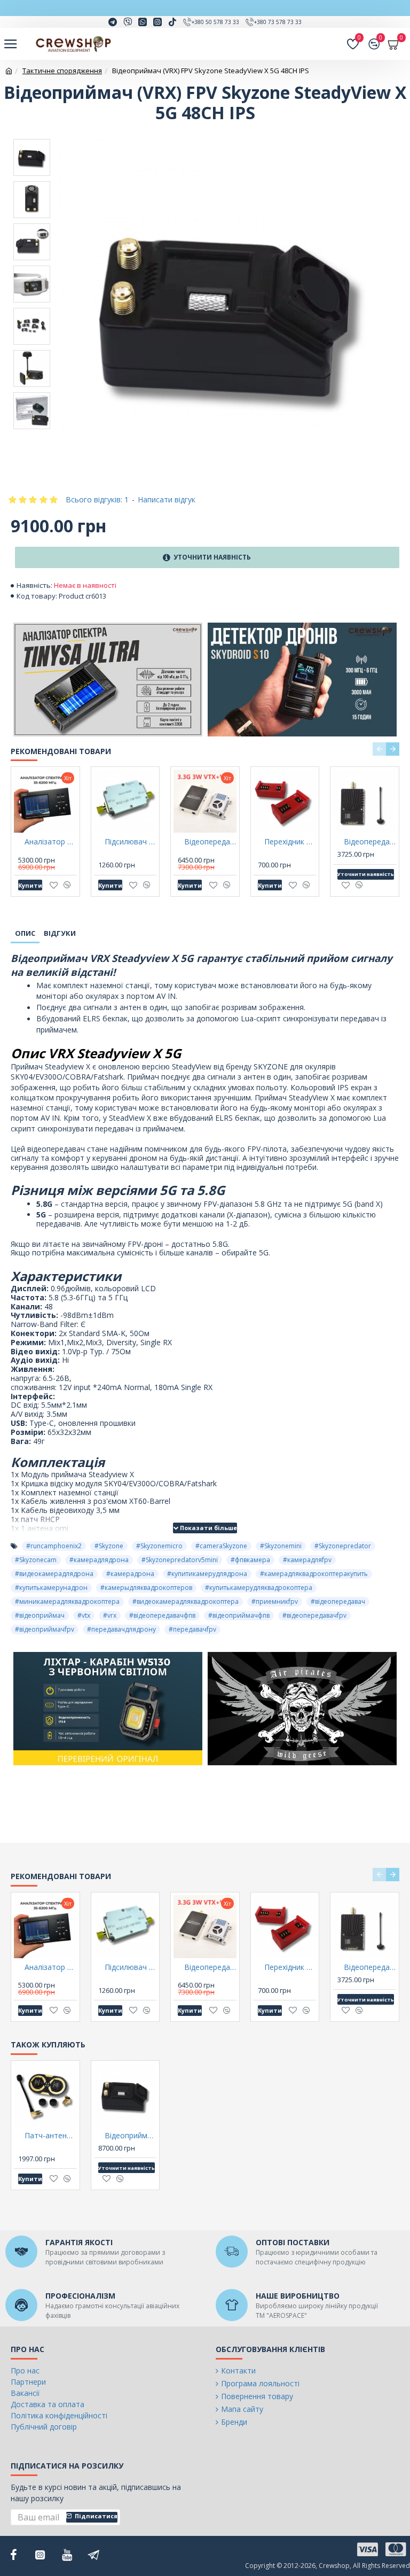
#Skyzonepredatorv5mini (180, 1560)
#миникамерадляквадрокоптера (67, 1601)
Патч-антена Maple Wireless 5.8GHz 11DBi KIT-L (51, 2136)
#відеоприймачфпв (239, 1615)
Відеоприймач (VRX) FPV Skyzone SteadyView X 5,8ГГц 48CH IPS (131, 2136)
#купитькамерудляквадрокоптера (259, 1588)
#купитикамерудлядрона (207, 1574)
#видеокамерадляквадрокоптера (186, 1601)
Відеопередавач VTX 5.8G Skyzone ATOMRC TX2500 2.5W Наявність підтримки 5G (370, 842)
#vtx (84, 1615)
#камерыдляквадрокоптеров (146, 1588)
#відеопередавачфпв (162, 1615)
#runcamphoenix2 (54, 1546)
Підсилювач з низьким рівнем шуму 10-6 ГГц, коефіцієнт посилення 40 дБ (131, 842)
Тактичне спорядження (62, 71)
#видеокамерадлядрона (54, 1574)
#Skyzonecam (36, 1560)
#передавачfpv (192, 1629)
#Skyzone (109, 1546)
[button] (379, 749)
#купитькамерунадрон (51, 1588)
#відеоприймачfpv (45, 1629)
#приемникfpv (275, 1601)
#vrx (110, 1615)
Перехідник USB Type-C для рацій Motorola (290, 842)
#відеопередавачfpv (314, 1615)
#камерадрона (130, 1574)
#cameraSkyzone (221, 1546)
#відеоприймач (40, 1615)
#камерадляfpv (307, 1560)
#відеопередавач (338, 1601)
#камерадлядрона (99, 1560)
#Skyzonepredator (343, 1546)
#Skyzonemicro (159, 1546)
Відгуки (60, 933)
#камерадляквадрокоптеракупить (314, 1574)
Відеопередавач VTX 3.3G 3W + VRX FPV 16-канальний (210, 842)
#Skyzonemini (281, 1546)
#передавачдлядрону (121, 1629)
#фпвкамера (250, 1560)
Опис (25, 933)
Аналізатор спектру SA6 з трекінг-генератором (51, 842)
